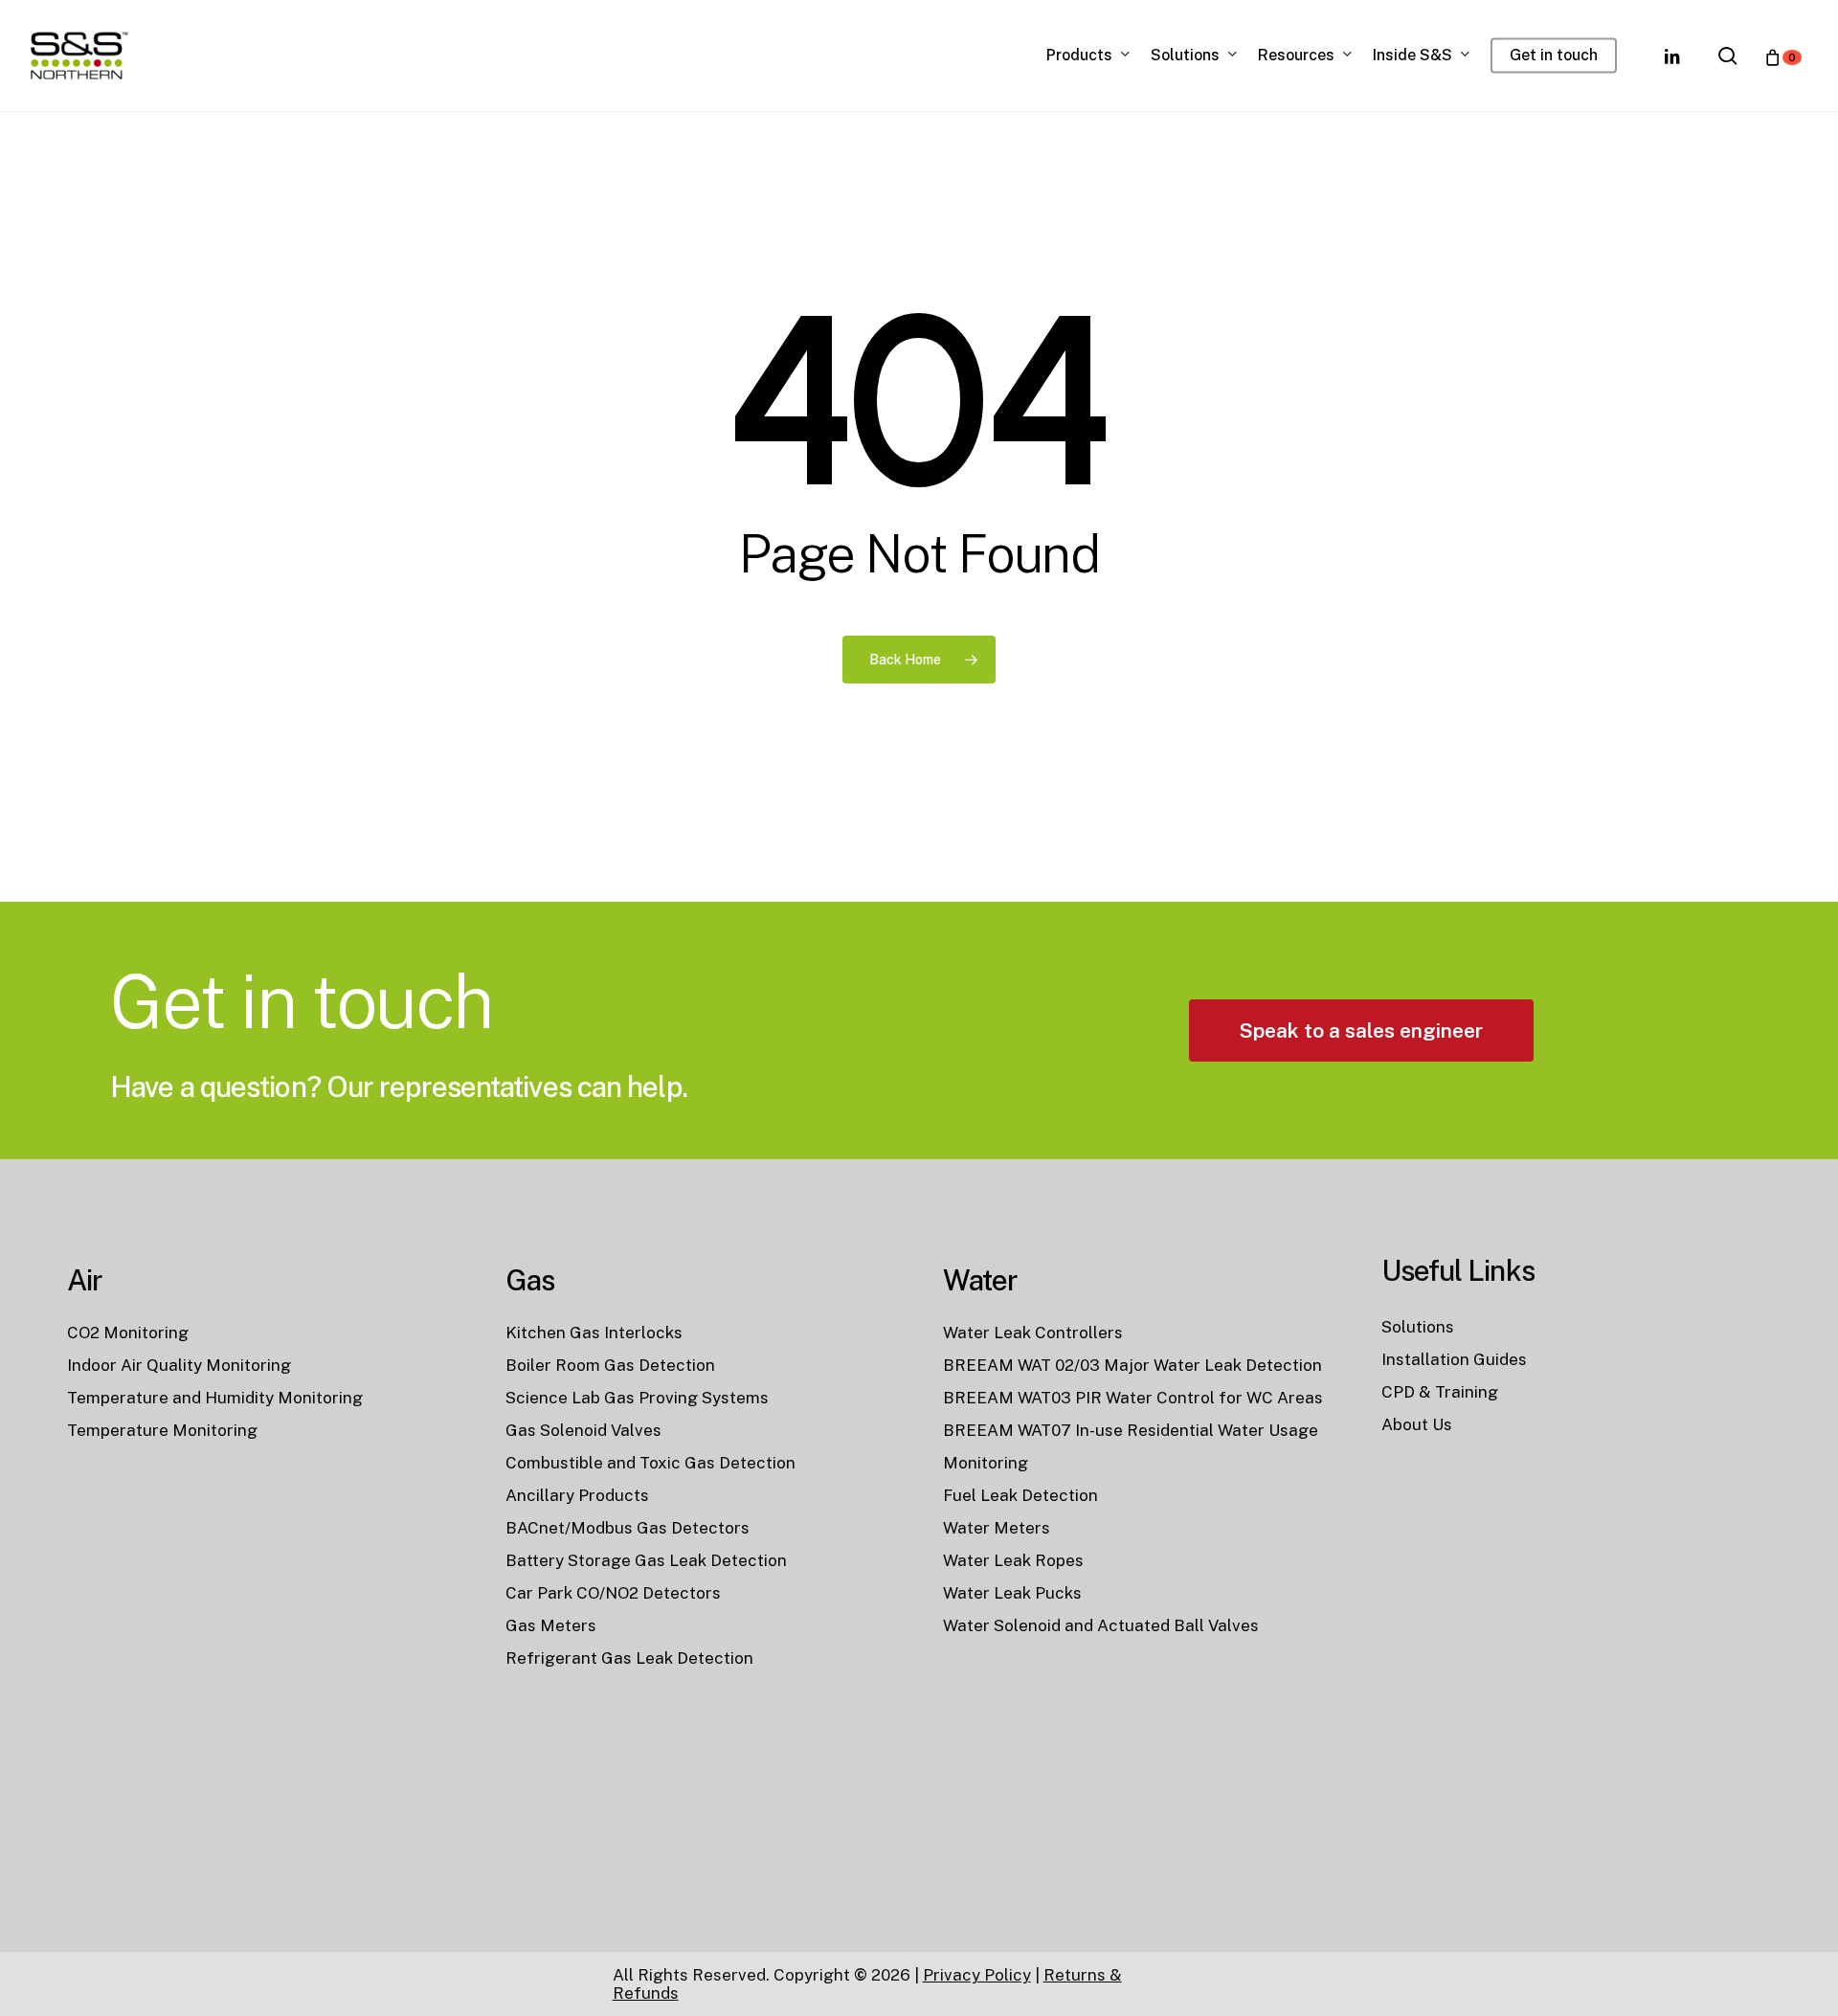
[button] (1361, 1030)
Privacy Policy (977, 1975)
